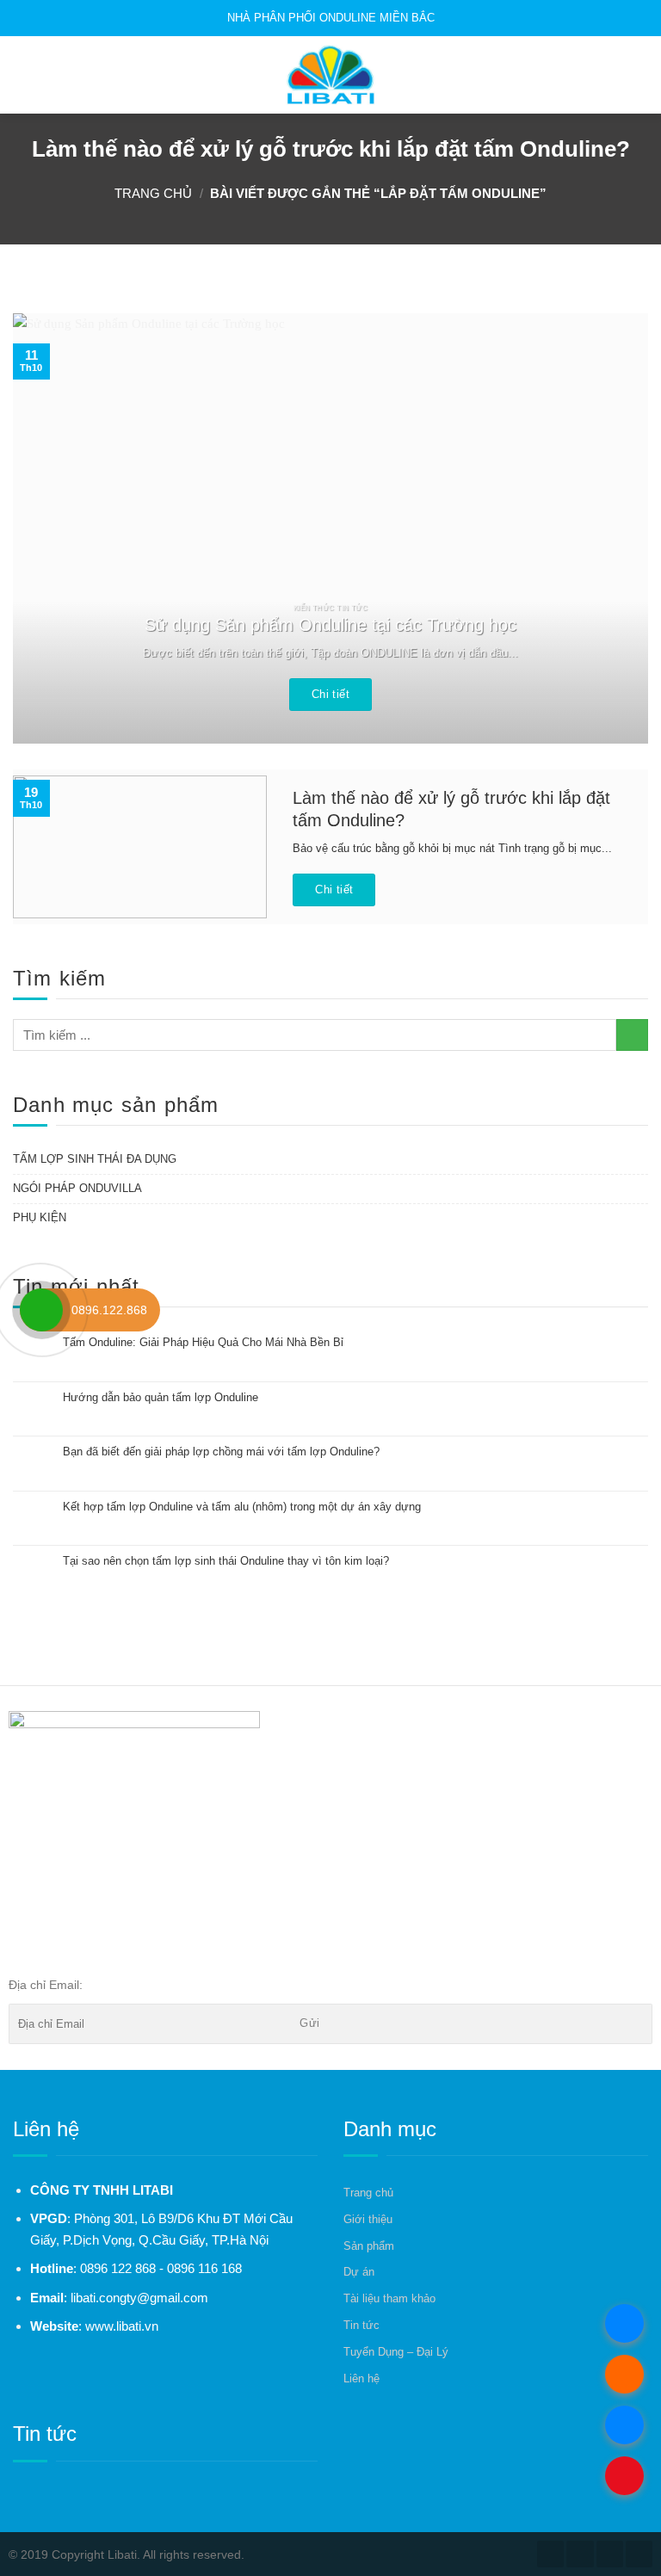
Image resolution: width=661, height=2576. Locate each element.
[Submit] (632, 1035)
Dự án (359, 2272)
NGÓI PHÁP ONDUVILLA (77, 1188)
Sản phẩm (369, 2246)
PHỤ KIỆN (40, 1217)
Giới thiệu (368, 2219)
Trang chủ (153, 193)
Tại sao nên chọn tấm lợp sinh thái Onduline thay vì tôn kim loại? (226, 1561)
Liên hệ (361, 2378)
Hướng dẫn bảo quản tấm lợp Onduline (161, 1397)
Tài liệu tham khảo (389, 2298)
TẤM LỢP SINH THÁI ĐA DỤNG (95, 1159)
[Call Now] (41, 1310)
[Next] (614, 528)
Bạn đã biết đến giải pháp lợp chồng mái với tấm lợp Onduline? (221, 1452)
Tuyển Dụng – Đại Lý (396, 2352)
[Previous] (47, 528)
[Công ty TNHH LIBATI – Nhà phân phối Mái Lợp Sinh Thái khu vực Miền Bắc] (330, 75)
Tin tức (361, 2325)
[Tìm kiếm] (641, 74)
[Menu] (23, 75)
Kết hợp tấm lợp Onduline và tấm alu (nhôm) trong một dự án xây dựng (242, 1507)
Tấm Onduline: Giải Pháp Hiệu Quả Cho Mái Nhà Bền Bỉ (203, 1342)
